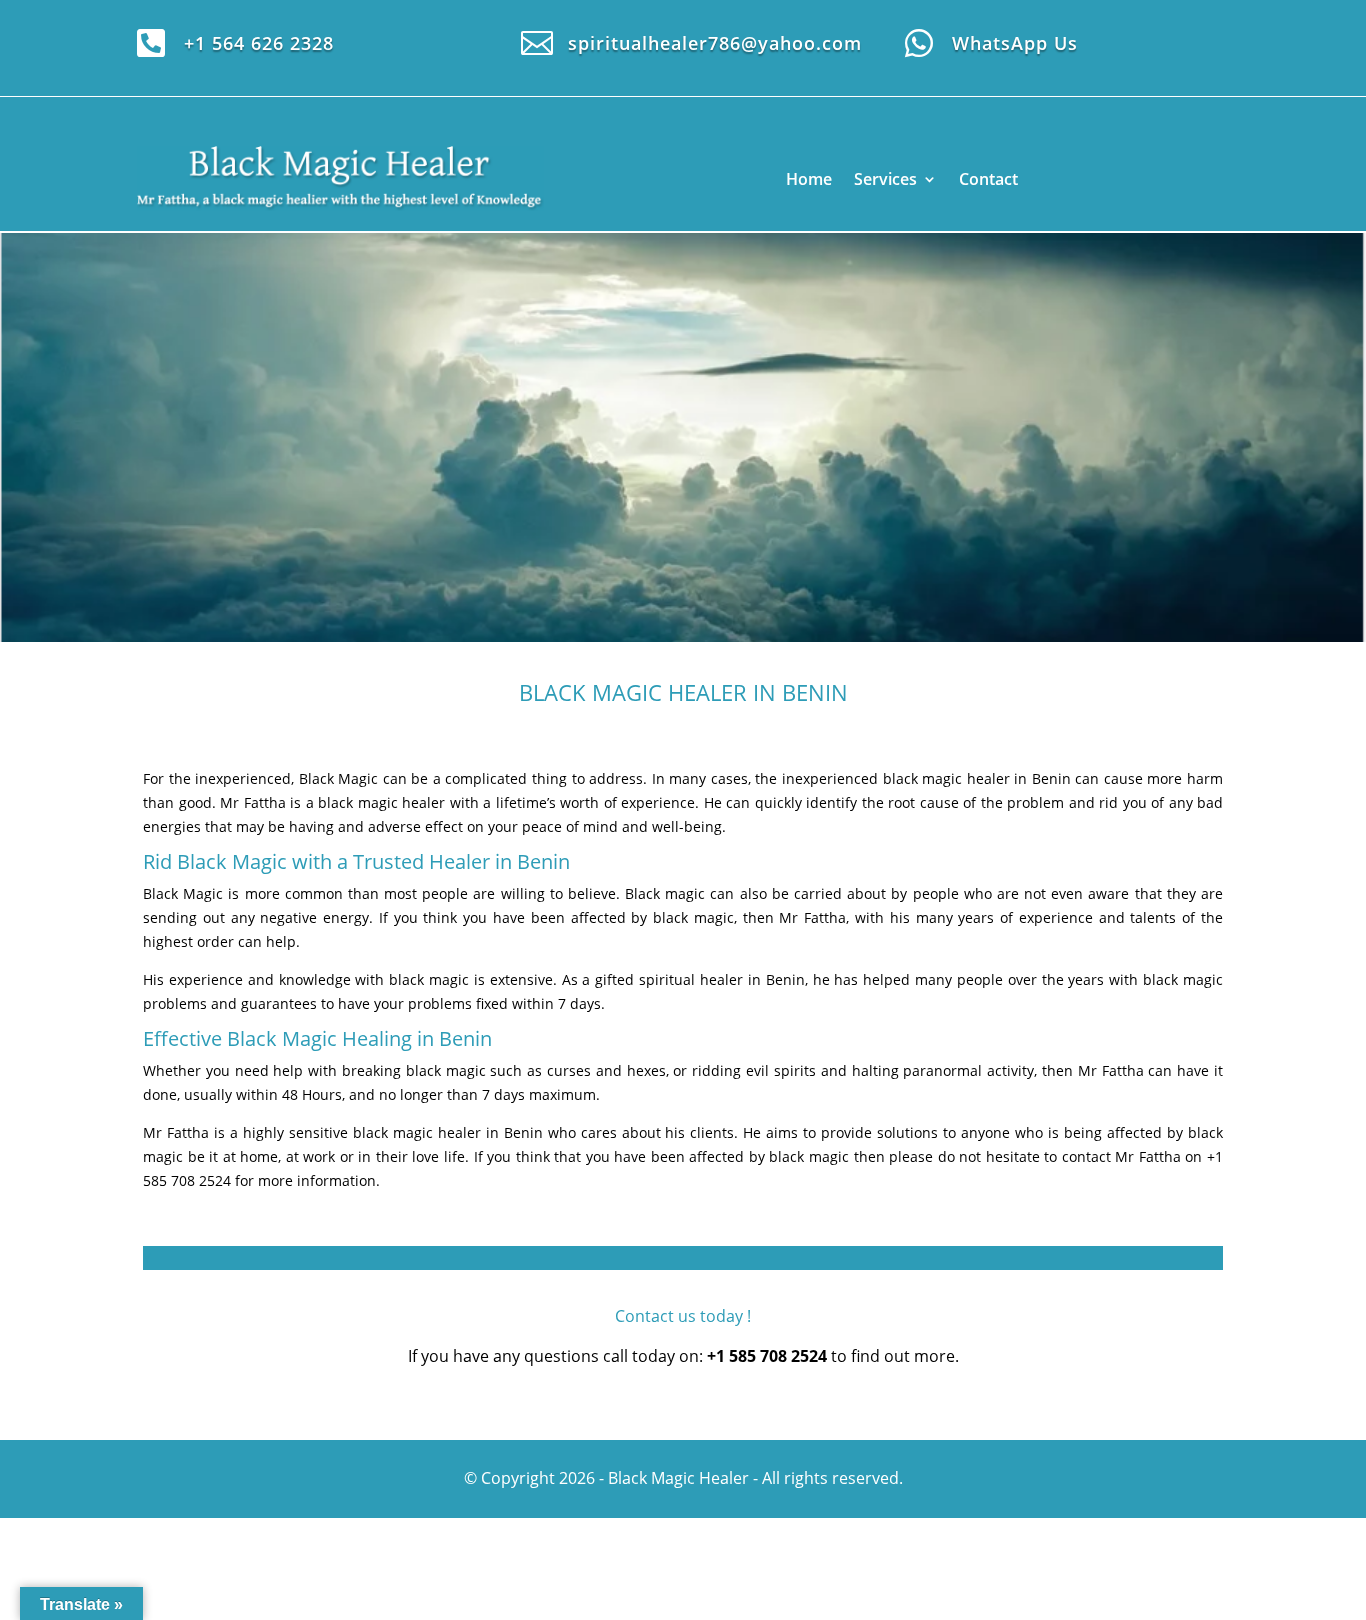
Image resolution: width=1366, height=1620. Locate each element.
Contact (988, 179)
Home (809, 179)
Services (885, 179)
